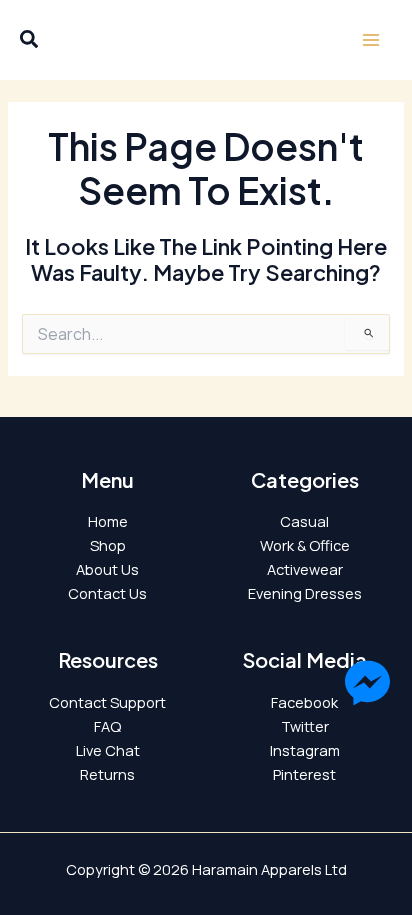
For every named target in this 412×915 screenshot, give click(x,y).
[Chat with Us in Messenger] (367, 686)
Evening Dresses (305, 593)
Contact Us (107, 593)
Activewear (305, 569)
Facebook (304, 702)
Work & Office (305, 545)
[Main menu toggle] (371, 40)
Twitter (305, 726)
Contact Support (107, 702)
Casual (304, 521)
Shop (108, 545)
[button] (30, 41)
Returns (107, 774)
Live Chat (108, 750)
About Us (107, 569)
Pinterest (304, 774)
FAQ (107, 726)
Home (108, 521)
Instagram (305, 750)
